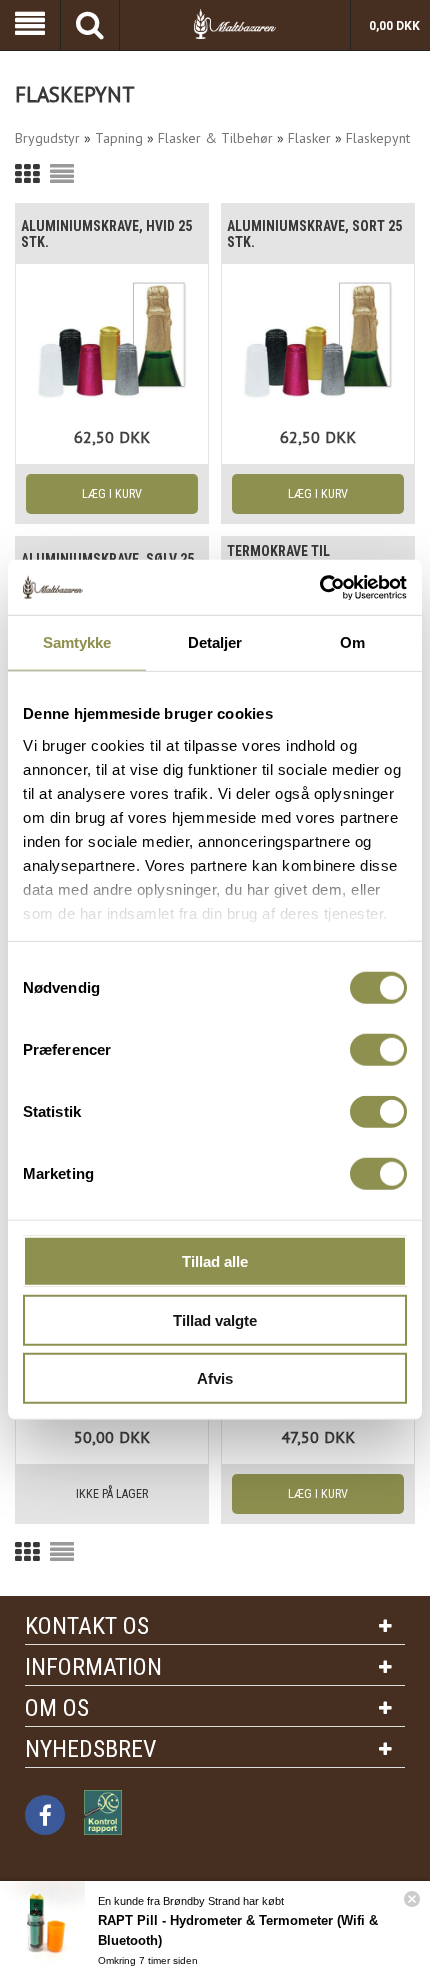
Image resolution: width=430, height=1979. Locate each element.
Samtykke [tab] (77, 642)
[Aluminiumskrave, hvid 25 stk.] (112, 340)
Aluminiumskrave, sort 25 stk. (314, 234)
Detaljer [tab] (215, 642)
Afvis (215, 1378)
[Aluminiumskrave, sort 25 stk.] (318, 340)
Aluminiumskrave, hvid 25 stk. (106, 234)
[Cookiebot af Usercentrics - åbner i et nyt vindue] (319, 587)
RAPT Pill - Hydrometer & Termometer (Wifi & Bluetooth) (238, 1930)
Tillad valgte (215, 1319)
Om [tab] (352, 642)
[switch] (378, 1050)
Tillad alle (215, 1261)
